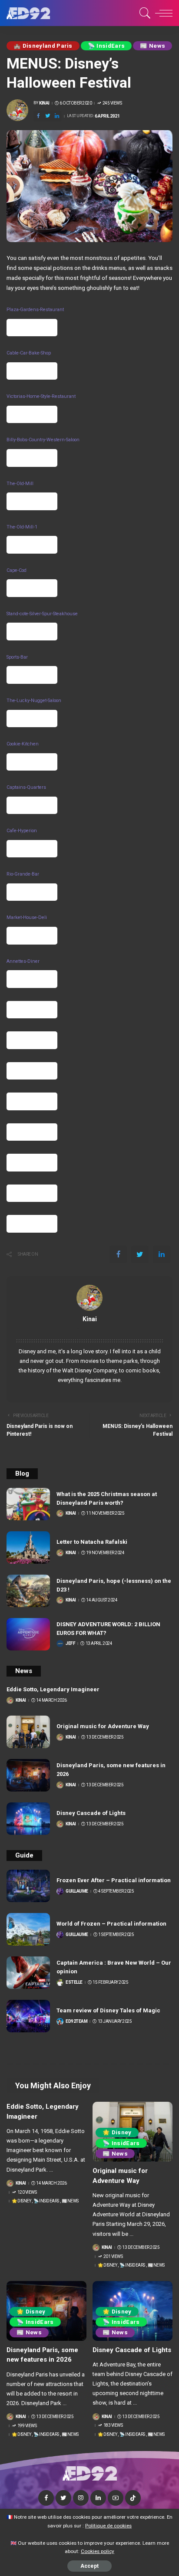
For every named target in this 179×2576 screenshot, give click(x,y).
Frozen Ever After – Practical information (114, 1880)
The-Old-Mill (20, 484)
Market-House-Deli (27, 917)
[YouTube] (116, 2498)
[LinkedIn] (98, 2498)
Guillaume (77, 1891)
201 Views (113, 2257)
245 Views (112, 103)
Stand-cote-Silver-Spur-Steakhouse (42, 614)
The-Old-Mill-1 (22, 527)
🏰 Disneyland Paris (43, 46)
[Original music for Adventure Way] (28, 1732)
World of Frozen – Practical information (111, 1924)
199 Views (27, 2426)
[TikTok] (133, 2498)
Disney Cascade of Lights (91, 1813)
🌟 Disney (21, 2201)
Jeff (70, 1644)
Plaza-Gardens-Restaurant (35, 310)
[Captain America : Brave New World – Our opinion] (28, 1973)
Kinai (44, 103)
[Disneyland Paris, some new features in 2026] (28, 1775)
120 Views (27, 2192)
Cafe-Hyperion (22, 831)
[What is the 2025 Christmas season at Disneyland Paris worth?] (28, 1504)
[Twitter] (48, 116)
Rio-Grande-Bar (23, 874)
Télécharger (32, 328)
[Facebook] (38, 116)
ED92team (76, 2021)
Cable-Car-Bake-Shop (29, 353)
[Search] (144, 13)
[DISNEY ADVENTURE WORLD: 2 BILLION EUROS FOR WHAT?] (28, 1634)
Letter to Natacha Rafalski (92, 1542)
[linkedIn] (57, 116)
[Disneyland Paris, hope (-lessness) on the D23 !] (28, 1591)
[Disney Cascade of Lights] (28, 1819)
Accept (89, 2566)
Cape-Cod (17, 570)
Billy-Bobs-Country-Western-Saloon (43, 440)
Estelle (74, 1982)
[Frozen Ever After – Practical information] (28, 1886)
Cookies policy (98, 2551)
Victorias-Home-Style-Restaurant (41, 396)
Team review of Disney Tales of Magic (108, 2010)
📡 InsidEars (106, 46)
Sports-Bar (17, 657)
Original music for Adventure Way (103, 1726)
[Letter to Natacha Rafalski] (28, 1547)
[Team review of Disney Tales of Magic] (28, 2016)
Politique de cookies (108, 2526)
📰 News (152, 46)
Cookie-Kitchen (23, 744)
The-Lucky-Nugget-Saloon (34, 701)
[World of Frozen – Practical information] (28, 1929)
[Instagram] (81, 2498)
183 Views (113, 2425)
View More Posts (89, 1329)
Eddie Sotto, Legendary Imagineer (53, 1689)
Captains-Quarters (26, 787)
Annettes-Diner (23, 961)
